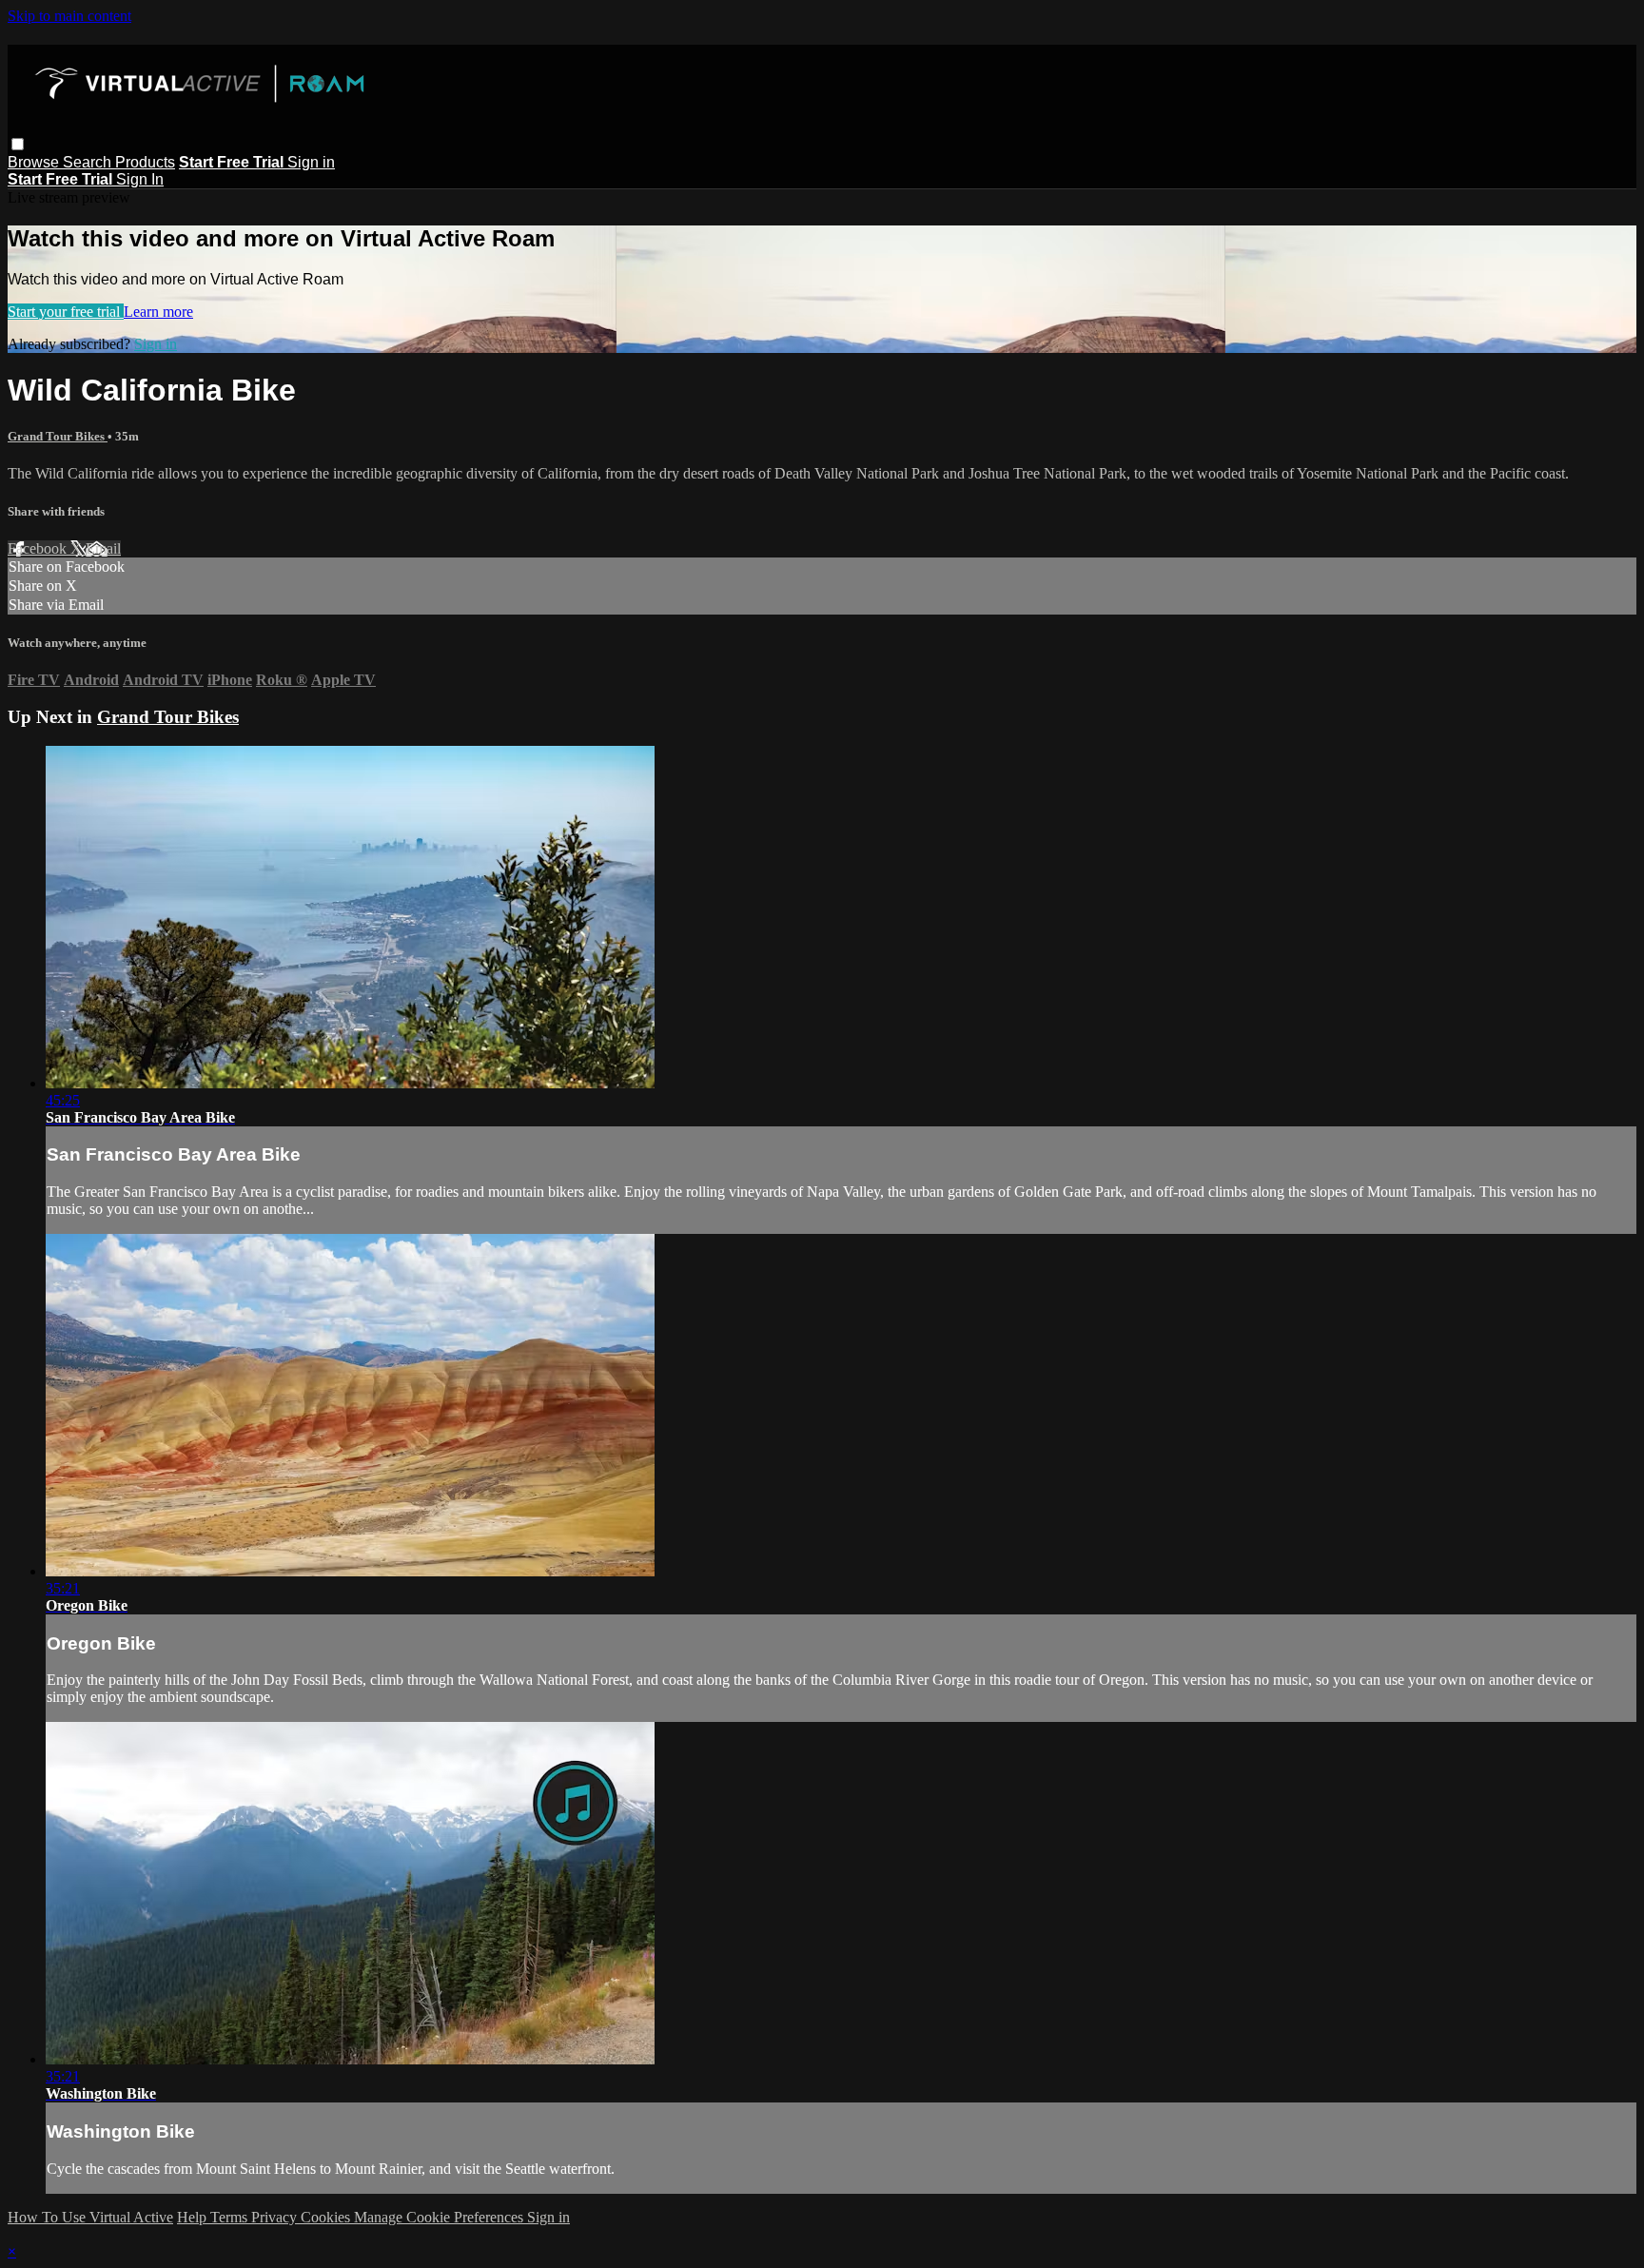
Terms (231, 2217)
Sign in (311, 162)
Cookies (327, 2217)
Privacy (276, 2217)
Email (103, 548)
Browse (35, 162)
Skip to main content (69, 16)
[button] (18, 144)
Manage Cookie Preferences (440, 2217)
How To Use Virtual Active (90, 2217)
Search (89, 162)
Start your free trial (66, 312)
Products (145, 162)
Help (194, 2217)
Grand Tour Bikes (58, 436)
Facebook (39, 548)
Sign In (140, 179)
